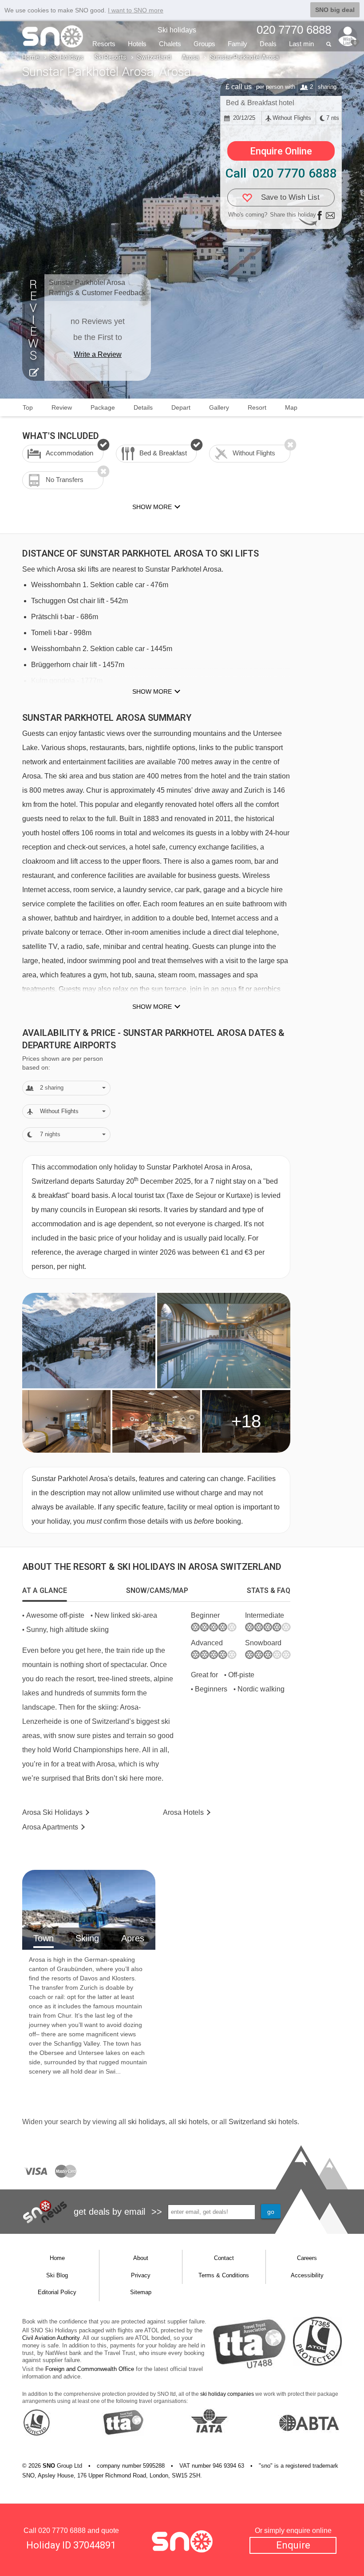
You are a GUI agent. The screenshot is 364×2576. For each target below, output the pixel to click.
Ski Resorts (110, 57)
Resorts (104, 44)
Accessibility (307, 2275)
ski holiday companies (227, 2394)
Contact (224, 2258)
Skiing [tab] (87, 1938)
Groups (204, 44)
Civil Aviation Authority (51, 2338)
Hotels (137, 44)
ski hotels (193, 2122)
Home (31, 57)
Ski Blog (57, 2275)
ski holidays (146, 2122)
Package (103, 407)
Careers (307, 2258)
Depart (181, 407)
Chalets (170, 44)
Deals (268, 44)
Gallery (219, 407)
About (141, 2258)
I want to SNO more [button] (136, 10)
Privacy (141, 2275)
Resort (257, 407)
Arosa (190, 57)
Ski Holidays (67, 57)
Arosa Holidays (52, 1812)
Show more (152, 691)
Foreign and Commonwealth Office (90, 2369)
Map (291, 407)
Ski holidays (177, 30)
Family (237, 44)
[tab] (45, 1591)
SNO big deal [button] (335, 10)
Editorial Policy (57, 2292)
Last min (301, 44)
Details (143, 407)
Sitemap (141, 2292)
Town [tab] (44, 1938)
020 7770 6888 (62, 2531)
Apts (50, 1827)
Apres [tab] (133, 1938)
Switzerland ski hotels (263, 2122)
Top (28, 407)
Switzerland (154, 57)
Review (62, 407)
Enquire (293, 2545)
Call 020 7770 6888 (281, 173)
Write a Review (98, 354)
